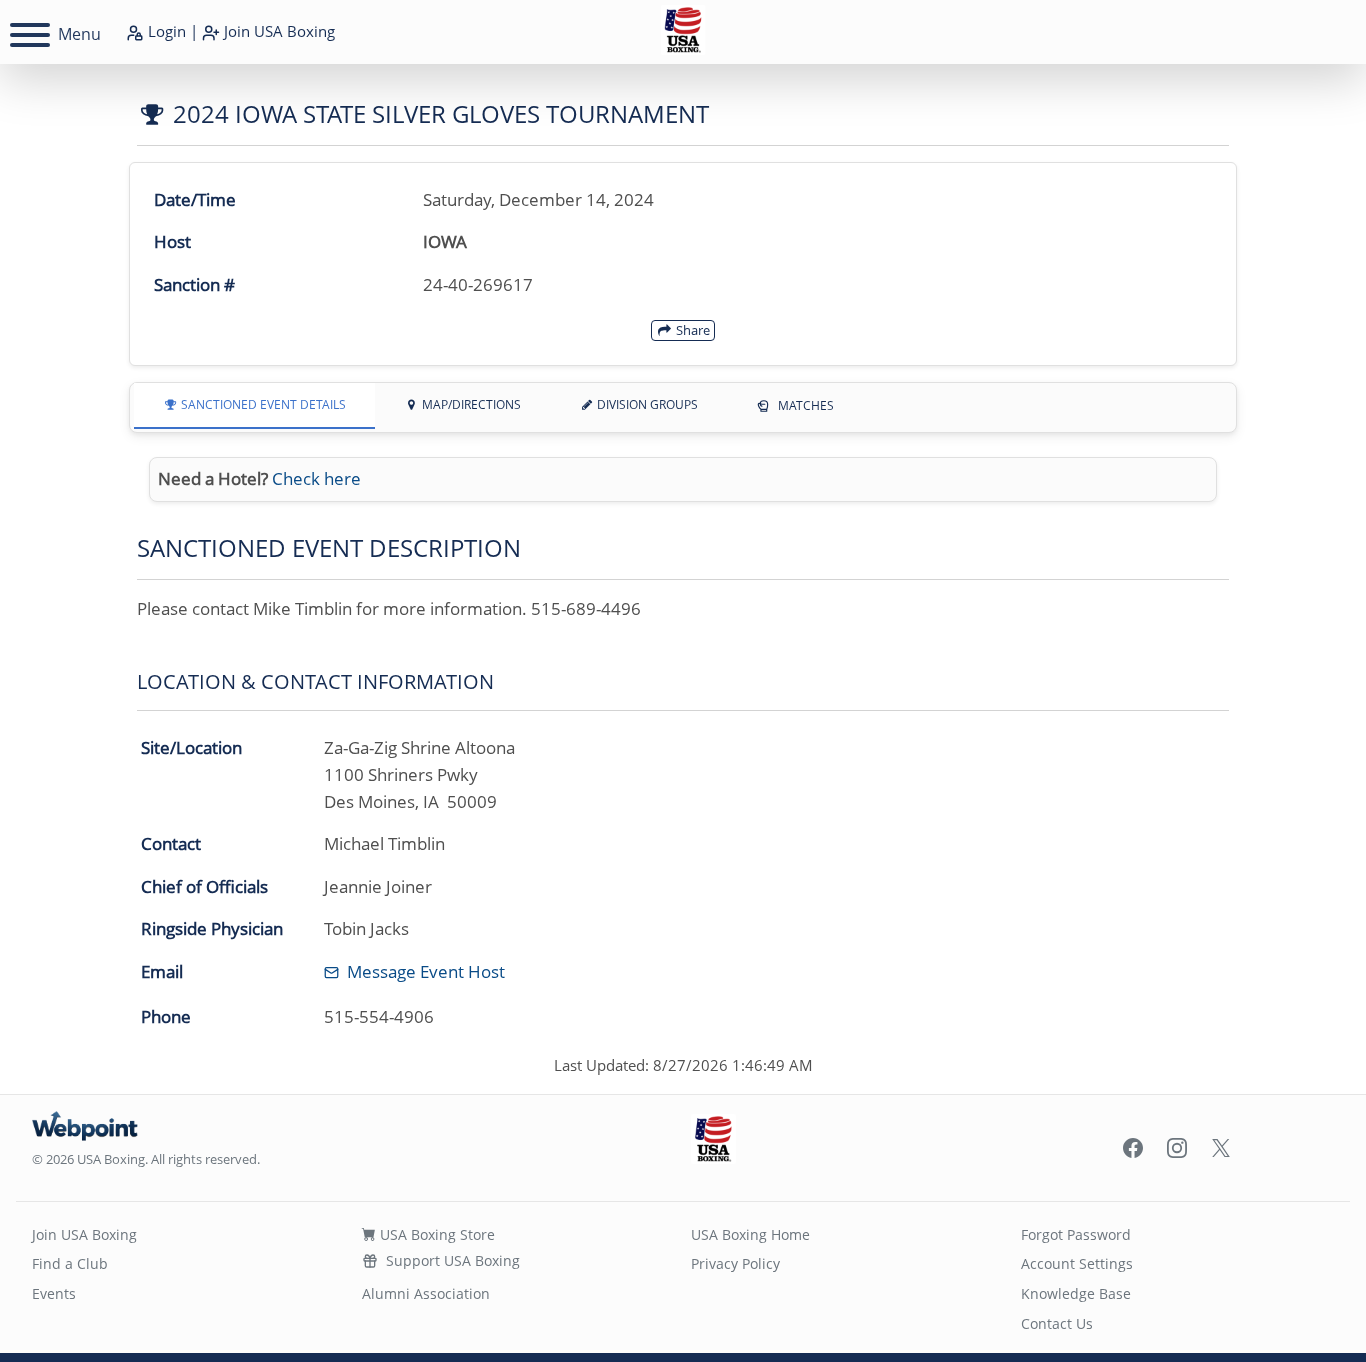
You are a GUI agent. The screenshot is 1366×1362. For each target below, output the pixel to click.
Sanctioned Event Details (262, 404)
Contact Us (1057, 1323)
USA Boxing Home (750, 1234)
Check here (316, 478)
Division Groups (646, 404)
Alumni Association (426, 1293)
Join (277, 31)
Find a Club (70, 1263)
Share (691, 330)
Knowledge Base (1076, 1293)
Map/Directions (470, 404)
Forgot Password (1076, 1234)
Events (54, 1293)
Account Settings (1077, 1263)
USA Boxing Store (435, 1234)
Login (165, 31)
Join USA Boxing (84, 1234)
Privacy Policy (735, 1263)
